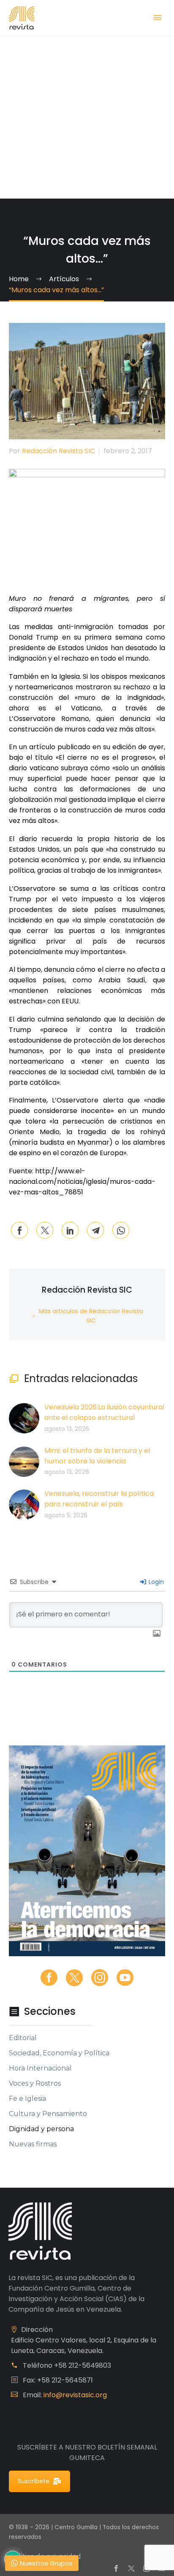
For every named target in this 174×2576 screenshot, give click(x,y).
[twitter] (74, 1978)
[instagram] (100, 1978)
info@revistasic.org (75, 2395)
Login (155, 1582)
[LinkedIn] (70, 1230)
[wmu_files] (157, 1634)
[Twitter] (45, 1230)
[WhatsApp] (121, 1230)
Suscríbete (34, 2481)
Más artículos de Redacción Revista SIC (91, 1316)
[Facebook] (19, 1230)
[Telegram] (95, 1230)
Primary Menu (158, 18)
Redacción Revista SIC (58, 451)
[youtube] (125, 1978)
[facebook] (49, 1978)
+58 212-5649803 (83, 2365)
